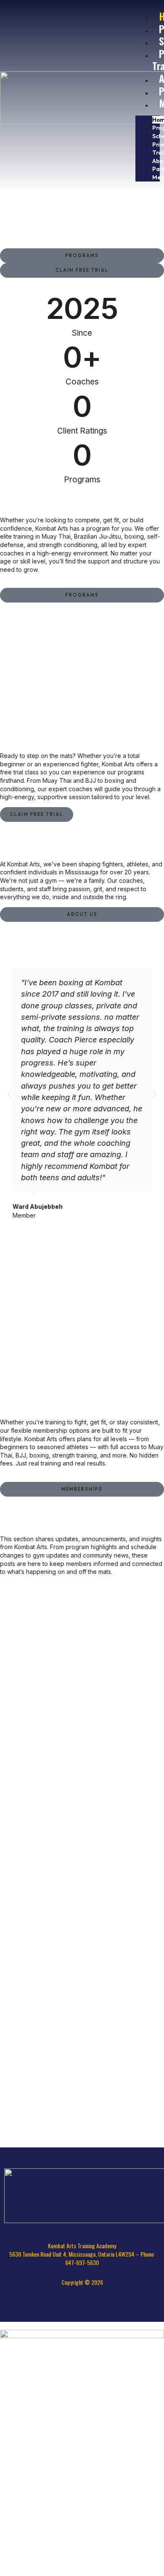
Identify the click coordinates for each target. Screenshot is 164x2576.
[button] (9, 1094)
